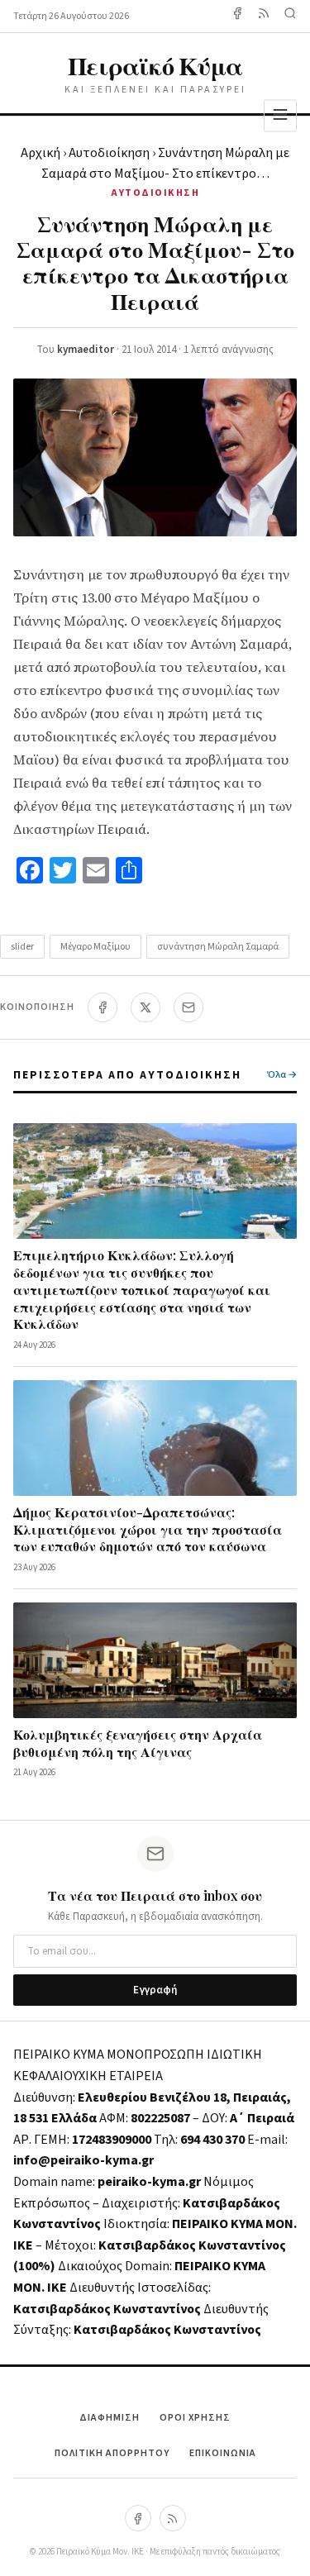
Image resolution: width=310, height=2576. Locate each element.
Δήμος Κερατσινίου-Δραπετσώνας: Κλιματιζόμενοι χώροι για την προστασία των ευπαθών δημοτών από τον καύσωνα (148, 1529)
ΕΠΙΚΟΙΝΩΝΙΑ (223, 2453)
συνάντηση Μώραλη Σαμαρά (218, 947)
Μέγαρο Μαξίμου (95, 947)
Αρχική (41, 153)
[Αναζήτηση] (290, 16)
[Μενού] (280, 115)
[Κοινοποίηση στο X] (145, 1007)
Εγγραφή (155, 1990)
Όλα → (282, 1075)
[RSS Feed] (264, 16)
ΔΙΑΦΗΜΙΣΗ (110, 2418)
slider (22, 947)
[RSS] (173, 2518)
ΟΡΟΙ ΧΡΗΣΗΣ (195, 2418)
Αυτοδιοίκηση (109, 153)
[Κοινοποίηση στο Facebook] (103, 1007)
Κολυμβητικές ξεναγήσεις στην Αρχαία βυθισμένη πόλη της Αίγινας (138, 1743)
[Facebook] (237, 16)
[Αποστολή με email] (188, 1007)
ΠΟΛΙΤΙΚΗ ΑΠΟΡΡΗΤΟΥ (112, 2453)
